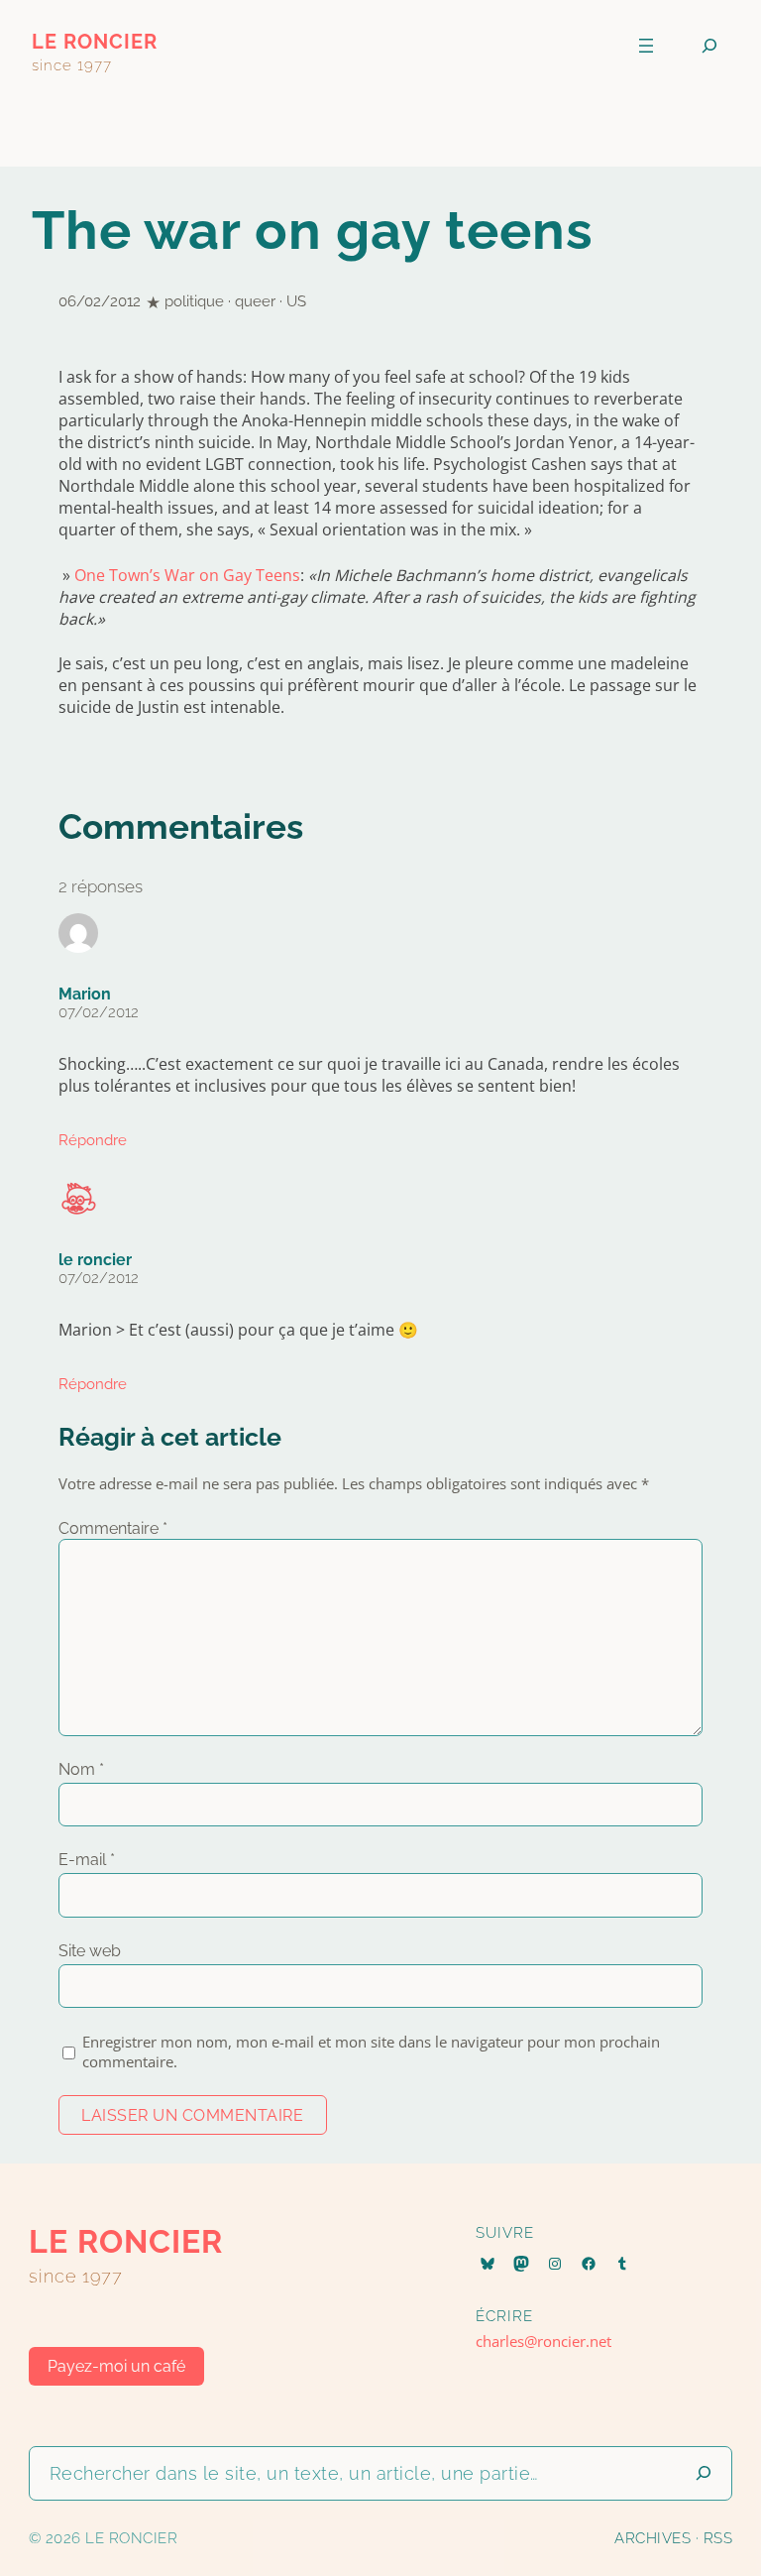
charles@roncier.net (544, 2342)
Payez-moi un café (116, 2366)
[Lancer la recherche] (704, 2473)
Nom (81, 1769)
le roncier (95, 42)
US (296, 301)
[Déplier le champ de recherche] (709, 46)
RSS (718, 2538)
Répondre (93, 1140)
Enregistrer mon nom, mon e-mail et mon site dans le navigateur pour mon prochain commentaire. (371, 2051)
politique (194, 301)
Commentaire (113, 1528)
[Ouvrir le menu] (646, 46)
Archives (652, 2538)
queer (255, 301)
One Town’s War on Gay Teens (187, 575)
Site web (90, 1951)
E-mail (87, 1860)
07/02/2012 (99, 1012)
